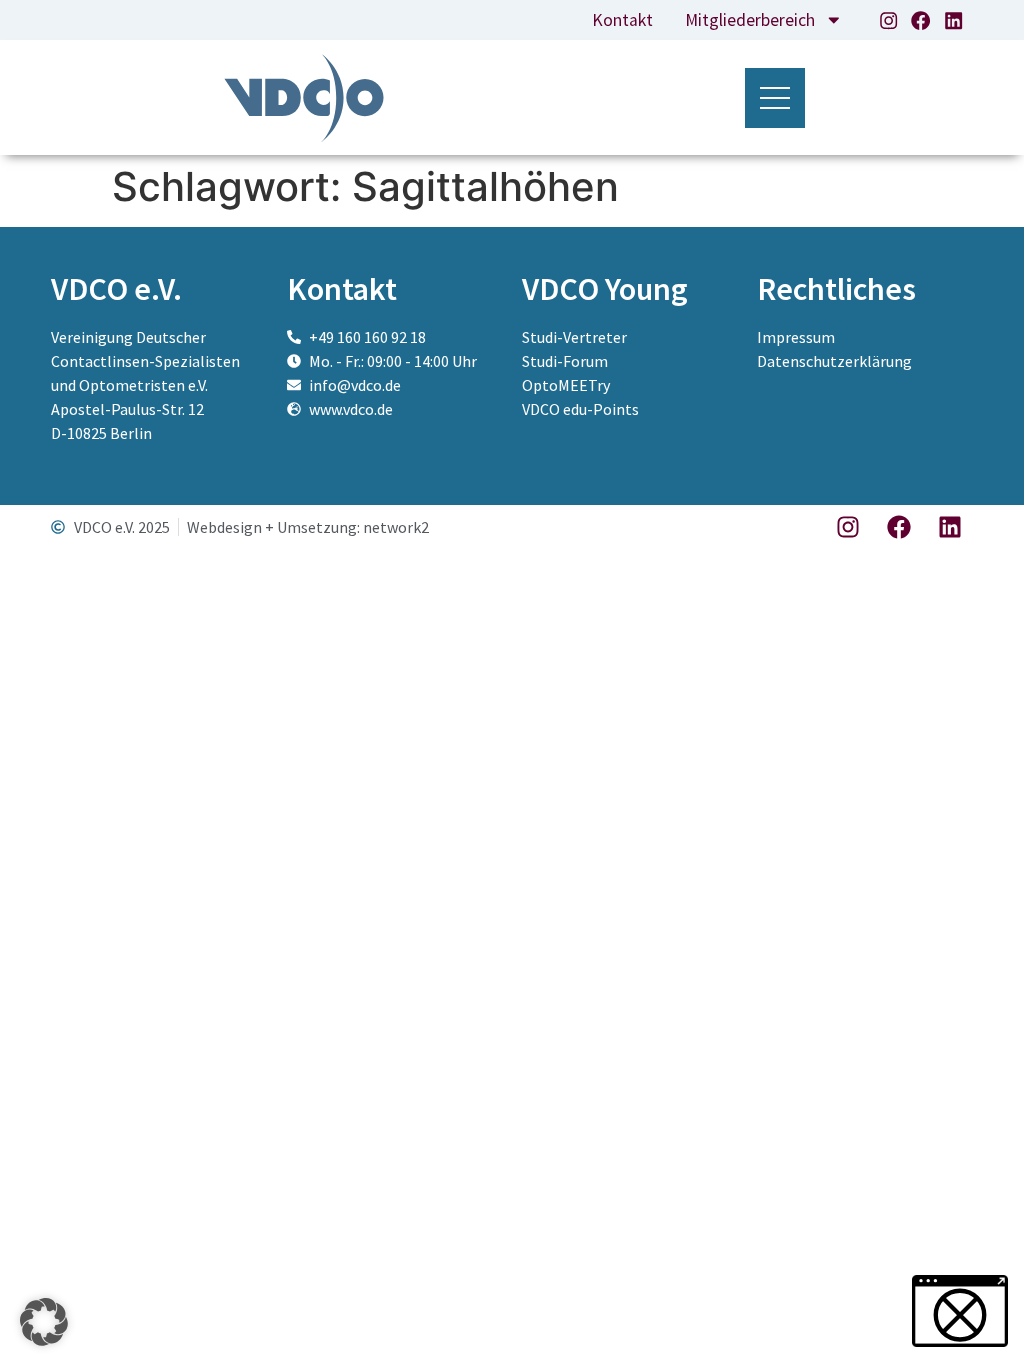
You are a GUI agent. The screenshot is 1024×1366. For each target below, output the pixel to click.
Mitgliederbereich (750, 20)
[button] (44, 1322)
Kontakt (622, 20)
